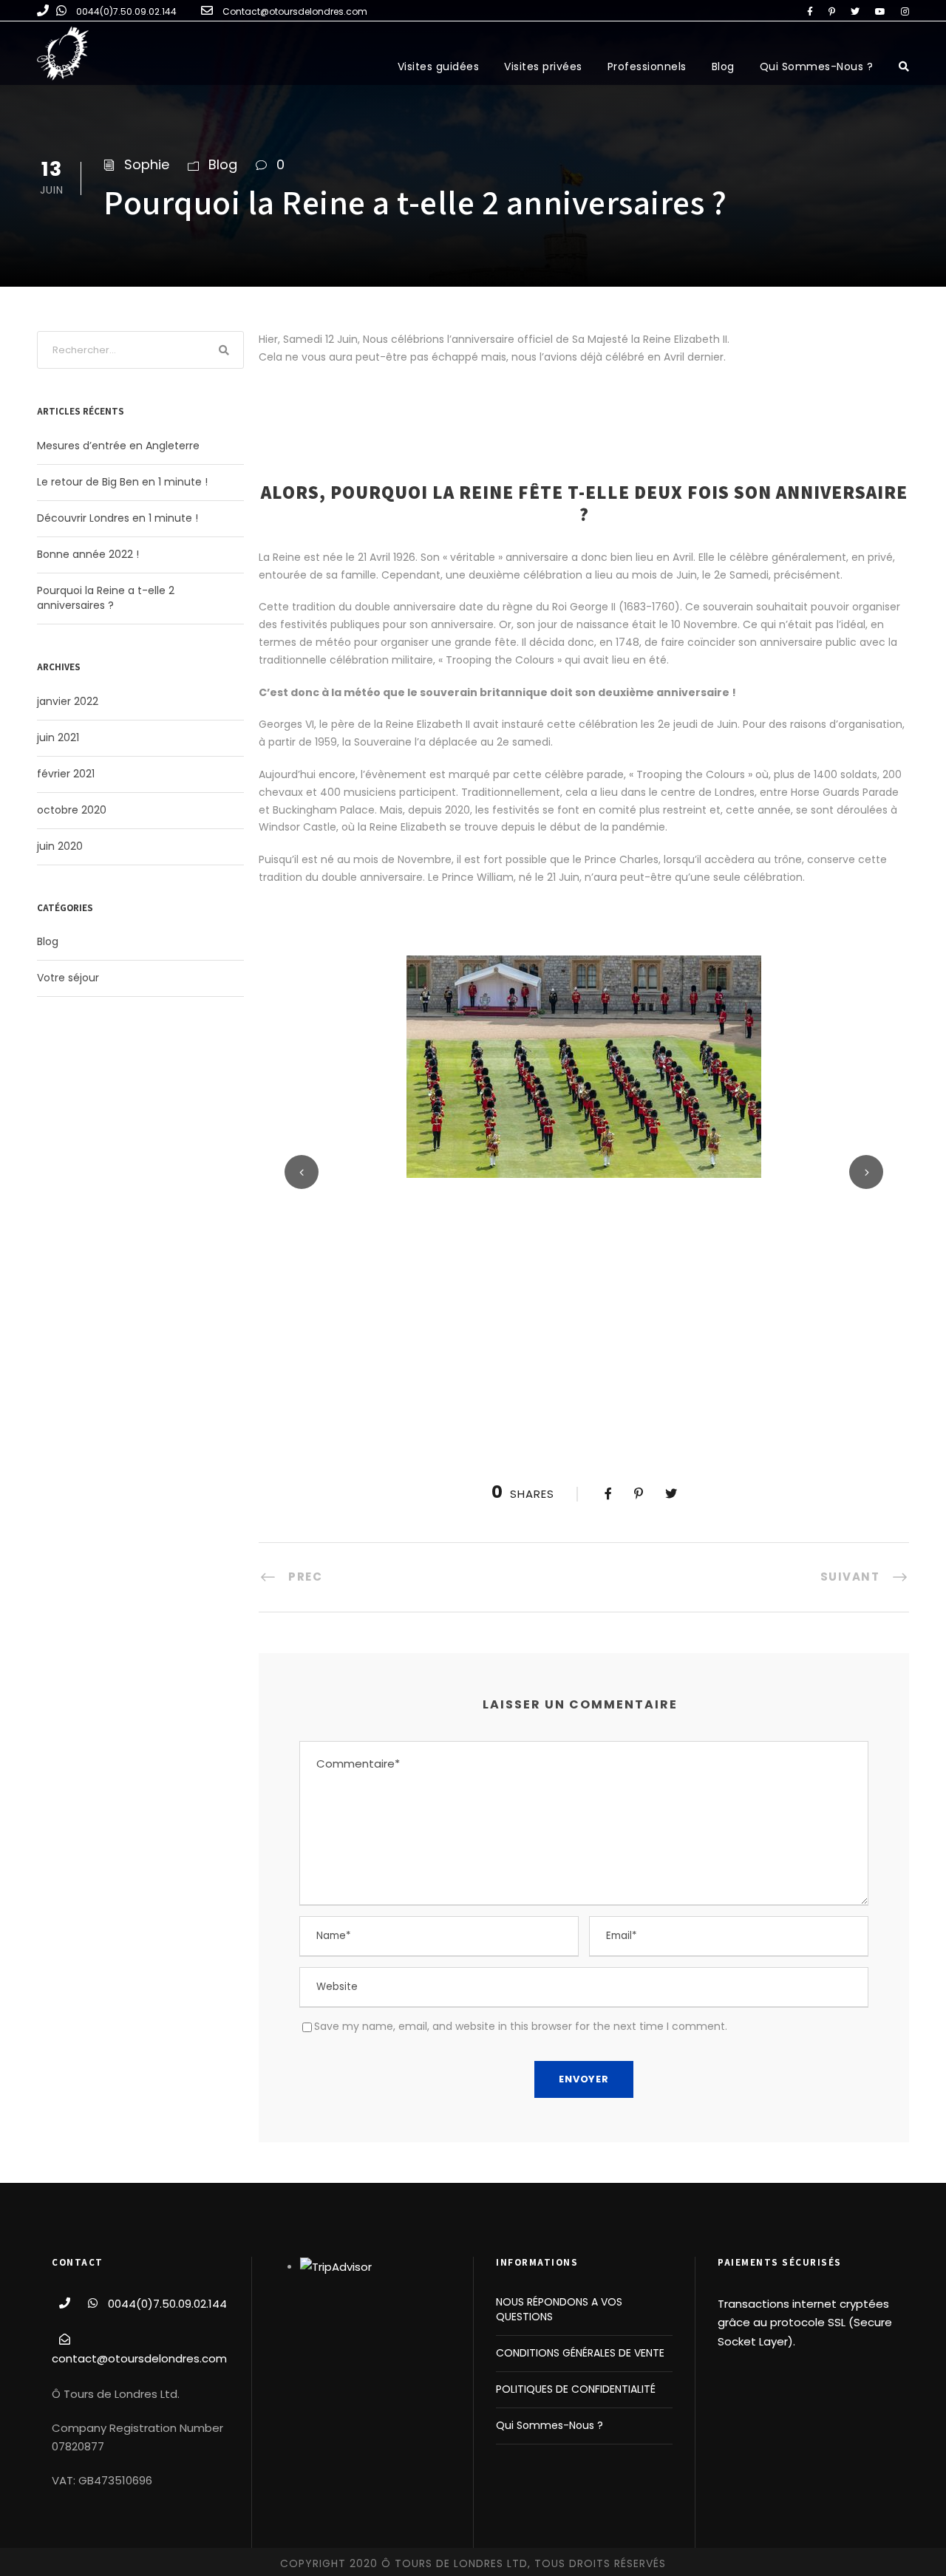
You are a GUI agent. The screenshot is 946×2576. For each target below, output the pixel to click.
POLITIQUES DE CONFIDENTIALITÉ (576, 2389)
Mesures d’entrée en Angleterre (118, 446)
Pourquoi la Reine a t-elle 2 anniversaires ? (106, 598)
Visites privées (543, 67)
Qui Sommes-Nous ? (817, 67)
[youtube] (880, 11)
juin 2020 (60, 846)
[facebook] (810, 11)
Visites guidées (439, 67)
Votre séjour (68, 978)
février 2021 (66, 774)
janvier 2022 (68, 701)
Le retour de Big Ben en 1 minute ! (122, 482)
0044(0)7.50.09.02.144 (126, 11)
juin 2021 (58, 737)
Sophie (147, 164)
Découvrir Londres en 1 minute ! (118, 518)
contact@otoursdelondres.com (139, 2358)
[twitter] (855, 11)
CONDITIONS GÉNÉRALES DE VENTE (580, 2353)
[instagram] (905, 11)
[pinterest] (832, 11)
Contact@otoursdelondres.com (295, 11)
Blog (723, 67)
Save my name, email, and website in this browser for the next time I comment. (521, 2026)
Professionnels (647, 67)
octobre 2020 (72, 810)
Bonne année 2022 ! (88, 554)
